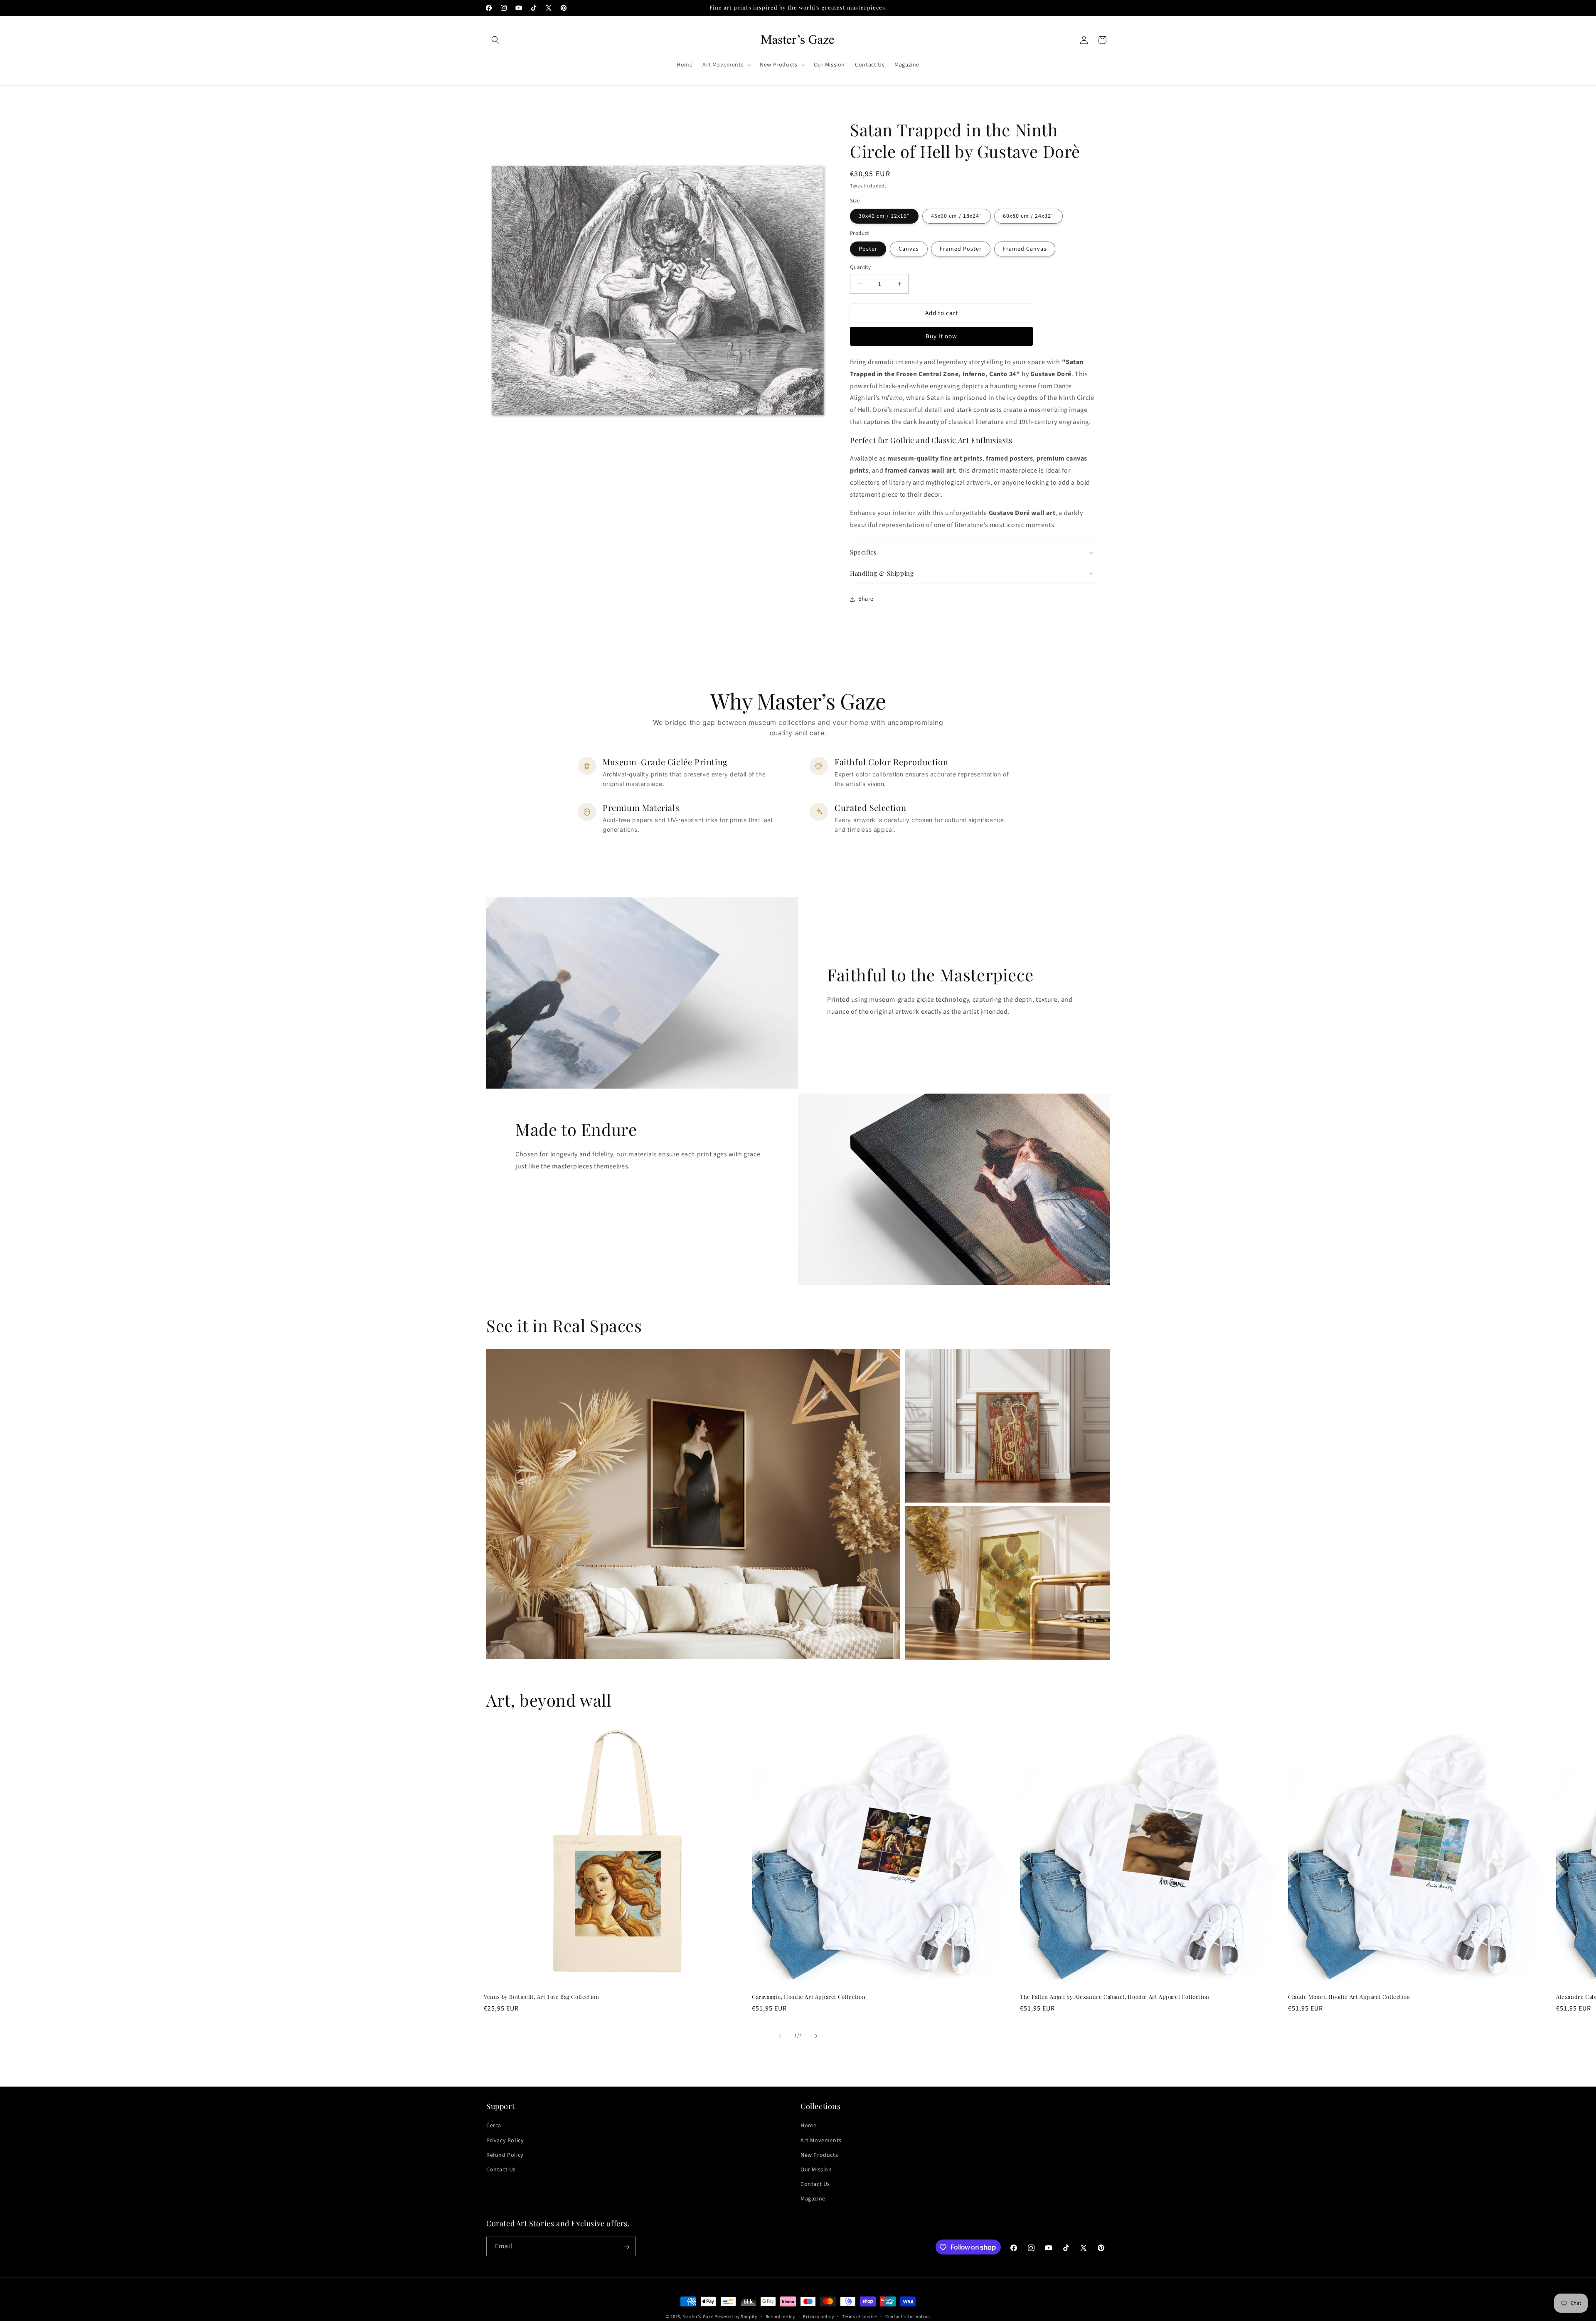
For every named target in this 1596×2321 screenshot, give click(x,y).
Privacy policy (818, 2316)
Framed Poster (961, 249)
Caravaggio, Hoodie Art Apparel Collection (809, 1997)
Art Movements (821, 2140)
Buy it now (941, 336)
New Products (819, 2155)
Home (808, 2126)
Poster (868, 249)
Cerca (494, 2126)
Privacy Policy (505, 2140)
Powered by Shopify (736, 2317)
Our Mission (816, 2170)
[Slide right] (816, 2036)
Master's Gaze (698, 2317)
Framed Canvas (1025, 249)
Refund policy (780, 2316)
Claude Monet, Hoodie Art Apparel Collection (1349, 1997)
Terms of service (860, 2316)
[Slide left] (780, 2036)
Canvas (909, 249)
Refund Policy (505, 2155)
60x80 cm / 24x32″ (1028, 216)
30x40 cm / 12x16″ (884, 216)
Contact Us (501, 2170)
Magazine (813, 2199)
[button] (495, 40)
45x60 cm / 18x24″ (957, 216)
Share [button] (866, 599)
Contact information (908, 2316)
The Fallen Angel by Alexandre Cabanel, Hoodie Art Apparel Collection (1115, 1997)
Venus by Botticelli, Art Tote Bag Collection (541, 1997)
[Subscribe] (626, 2247)
